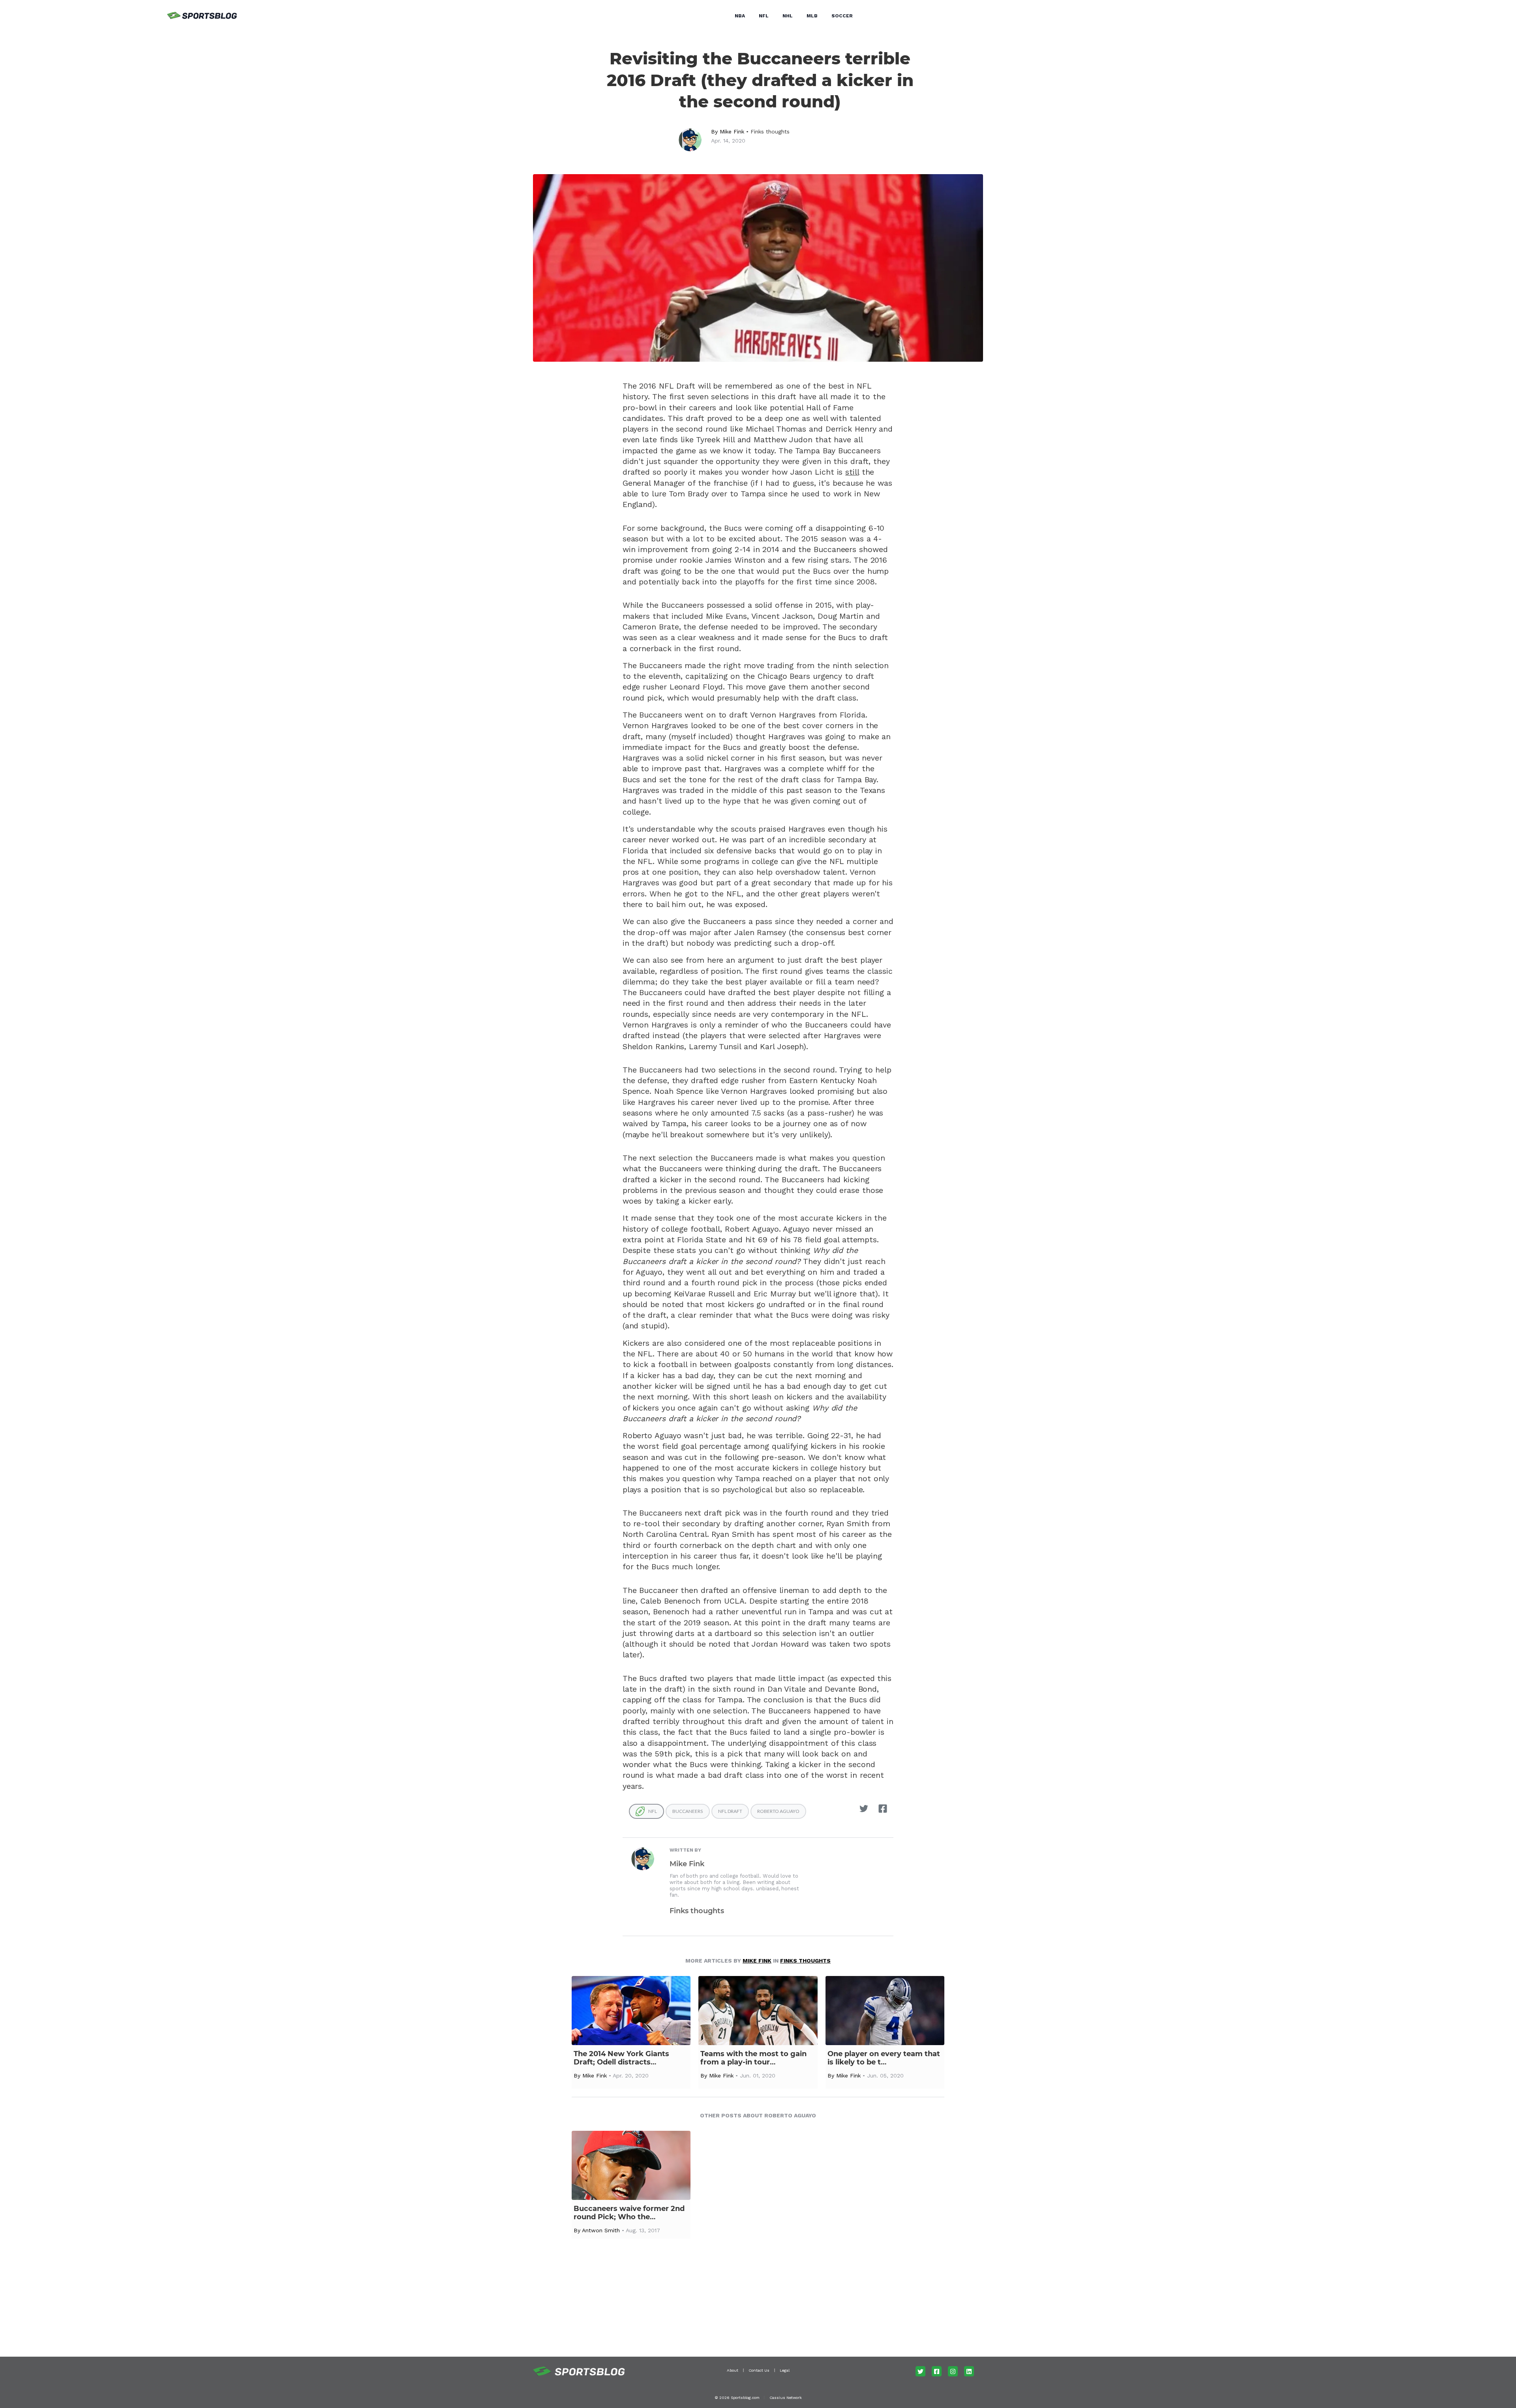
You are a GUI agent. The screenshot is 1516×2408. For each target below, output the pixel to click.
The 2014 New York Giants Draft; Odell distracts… (621, 2058)
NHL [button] (788, 16)
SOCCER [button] (842, 16)
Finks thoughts (770, 131)
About (733, 2370)
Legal (785, 2370)
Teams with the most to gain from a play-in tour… (753, 2058)
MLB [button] (812, 16)
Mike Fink (732, 131)
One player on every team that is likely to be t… (884, 2058)
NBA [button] (740, 16)
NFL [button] (764, 16)
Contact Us (759, 2370)
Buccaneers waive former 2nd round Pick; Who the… (629, 2213)
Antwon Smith (601, 2230)
